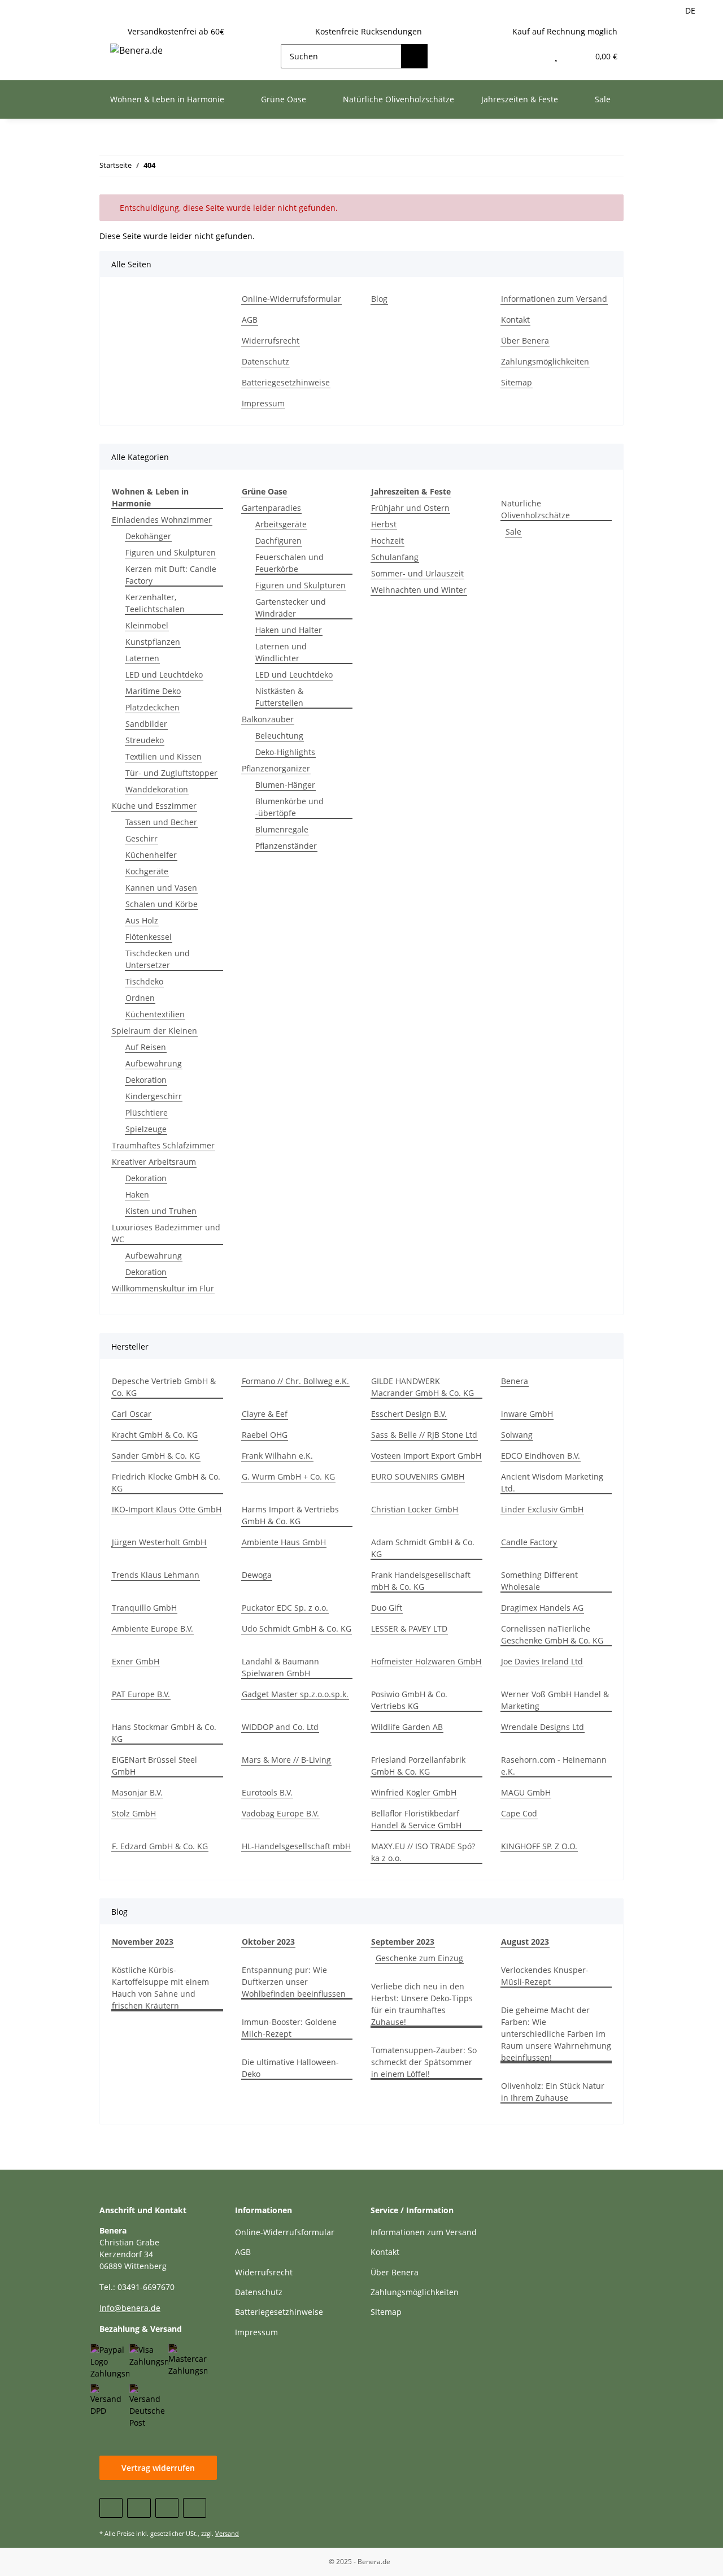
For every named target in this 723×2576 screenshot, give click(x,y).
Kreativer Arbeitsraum (154, 1162)
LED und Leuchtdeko (164, 675)
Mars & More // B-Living (286, 1760)
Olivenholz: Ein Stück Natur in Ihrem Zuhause (553, 2092)
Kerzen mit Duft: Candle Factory (171, 575)
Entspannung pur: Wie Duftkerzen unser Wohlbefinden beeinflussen (294, 1982)
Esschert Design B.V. (409, 1414)
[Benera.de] (136, 50)
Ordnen (140, 998)
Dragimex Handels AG (542, 1608)
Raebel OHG (265, 1435)
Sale (513, 532)
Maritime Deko (153, 691)
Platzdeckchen (153, 707)
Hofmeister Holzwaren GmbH (426, 1661)
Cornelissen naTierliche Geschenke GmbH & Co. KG (552, 1634)
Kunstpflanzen (153, 642)
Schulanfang (395, 557)
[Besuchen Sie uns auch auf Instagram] (195, 2508)
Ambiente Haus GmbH (284, 1542)
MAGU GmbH (526, 1792)
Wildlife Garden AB (407, 1727)
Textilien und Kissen (164, 756)
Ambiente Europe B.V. (153, 1629)
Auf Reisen (146, 1047)
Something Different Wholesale (539, 1581)
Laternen (142, 658)
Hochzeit (387, 541)
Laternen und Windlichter (281, 652)
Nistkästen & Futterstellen (279, 697)
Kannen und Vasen (161, 888)
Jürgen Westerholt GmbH (159, 1542)
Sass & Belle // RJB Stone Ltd (424, 1435)
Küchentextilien (155, 1014)
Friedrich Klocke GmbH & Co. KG (166, 1482)
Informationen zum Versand (554, 299)
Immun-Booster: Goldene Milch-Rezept (289, 2028)
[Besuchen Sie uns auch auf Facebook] (111, 2508)
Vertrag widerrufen (158, 2468)
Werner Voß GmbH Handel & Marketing (555, 1700)
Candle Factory (529, 1542)
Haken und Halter (289, 630)
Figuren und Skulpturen (171, 552)
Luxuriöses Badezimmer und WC (166, 1233)
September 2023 (403, 1942)
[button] (532, 56)
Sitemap (517, 382)
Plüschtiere (147, 1113)
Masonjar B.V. (137, 1792)
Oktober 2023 (268, 1942)
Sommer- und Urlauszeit (417, 573)
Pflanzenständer (286, 846)
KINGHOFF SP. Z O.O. (539, 1846)
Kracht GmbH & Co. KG (155, 1435)
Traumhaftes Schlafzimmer (163, 1145)
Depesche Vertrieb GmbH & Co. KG (164, 1387)
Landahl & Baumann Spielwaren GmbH (280, 1667)
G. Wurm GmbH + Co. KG (288, 1476)
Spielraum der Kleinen (154, 1031)
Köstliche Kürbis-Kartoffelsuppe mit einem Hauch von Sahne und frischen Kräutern (160, 1988)
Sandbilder (146, 724)
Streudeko (145, 740)
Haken (137, 1194)
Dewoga (257, 1575)
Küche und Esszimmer (154, 806)
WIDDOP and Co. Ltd (280, 1727)
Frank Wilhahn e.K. (277, 1456)
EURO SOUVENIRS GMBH (418, 1476)
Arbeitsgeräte (281, 524)
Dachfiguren (278, 541)
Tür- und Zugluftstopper (171, 773)
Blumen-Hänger (285, 785)
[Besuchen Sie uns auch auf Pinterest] (167, 2508)
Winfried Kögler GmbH (414, 1792)
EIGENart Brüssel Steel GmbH (154, 1766)
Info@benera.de (130, 2308)
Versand (227, 2533)
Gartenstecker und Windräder (291, 608)
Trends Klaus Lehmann (156, 1575)
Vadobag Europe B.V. (280, 1813)
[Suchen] (414, 56)
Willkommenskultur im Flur (163, 1288)
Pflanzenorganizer (276, 768)
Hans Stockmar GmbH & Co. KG (164, 1733)
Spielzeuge (146, 1129)
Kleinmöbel (147, 625)
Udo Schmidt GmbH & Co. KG (297, 1629)
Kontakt (515, 320)
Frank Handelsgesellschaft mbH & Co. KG (421, 1581)
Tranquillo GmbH (144, 1608)
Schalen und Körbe (162, 904)
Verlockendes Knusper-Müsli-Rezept (545, 1976)
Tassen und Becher (161, 822)
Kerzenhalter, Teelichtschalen (155, 603)
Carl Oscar (132, 1414)
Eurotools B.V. (267, 1792)
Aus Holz (142, 920)
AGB (250, 320)
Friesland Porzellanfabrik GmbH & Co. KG (418, 1766)
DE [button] (690, 10)
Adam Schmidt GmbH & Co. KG (423, 1548)
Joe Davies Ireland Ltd (542, 1661)
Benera (515, 1381)
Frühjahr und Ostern (410, 508)
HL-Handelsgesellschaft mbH (296, 1846)
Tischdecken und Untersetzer (158, 959)
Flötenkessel (149, 937)
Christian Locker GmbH (415, 1509)
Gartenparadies (271, 508)
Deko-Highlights (285, 752)
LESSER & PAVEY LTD (409, 1629)
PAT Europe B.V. (141, 1694)
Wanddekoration (157, 789)
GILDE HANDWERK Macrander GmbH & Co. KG (423, 1387)
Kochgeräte (147, 871)
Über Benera (525, 341)
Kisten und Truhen (161, 1211)
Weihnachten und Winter (419, 590)
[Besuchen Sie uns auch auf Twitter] (139, 2508)
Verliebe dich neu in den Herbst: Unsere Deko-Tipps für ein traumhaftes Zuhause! (422, 2004)
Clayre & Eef (265, 1414)
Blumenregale (282, 829)
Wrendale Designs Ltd (543, 1727)
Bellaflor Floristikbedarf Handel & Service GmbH (416, 1819)
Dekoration (146, 1080)
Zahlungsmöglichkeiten (545, 361)
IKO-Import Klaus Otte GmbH (167, 1509)
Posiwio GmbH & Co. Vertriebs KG (409, 1700)
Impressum (263, 403)
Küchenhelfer (151, 855)
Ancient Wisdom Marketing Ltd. (552, 1482)
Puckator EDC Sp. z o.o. (285, 1608)
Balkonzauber (268, 719)
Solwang (517, 1435)
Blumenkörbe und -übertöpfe (289, 807)
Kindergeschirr (154, 1096)
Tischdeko (144, 981)
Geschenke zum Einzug (419, 1958)
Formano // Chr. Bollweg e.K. (295, 1381)
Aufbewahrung (154, 1063)
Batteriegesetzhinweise (286, 382)
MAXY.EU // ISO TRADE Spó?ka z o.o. (423, 1852)
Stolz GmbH (134, 1813)
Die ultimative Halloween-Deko (290, 2068)
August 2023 (525, 1942)
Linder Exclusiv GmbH (542, 1509)
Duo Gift (387, 1608)
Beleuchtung (279, 736)
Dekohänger (148, 536)
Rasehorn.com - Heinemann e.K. (554, 1766)
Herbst (384, 524)
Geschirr (141, 838)
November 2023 (143, 1942)
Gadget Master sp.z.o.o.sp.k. (295, 1694)
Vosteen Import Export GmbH (426, 1456)
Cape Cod (519, 1813)
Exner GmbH (136, 1661)
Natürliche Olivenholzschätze (535, 509)
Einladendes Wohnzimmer (162, 520)
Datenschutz (265, 361)
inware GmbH (527, 1414)
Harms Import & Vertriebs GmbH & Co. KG (290, 1515)
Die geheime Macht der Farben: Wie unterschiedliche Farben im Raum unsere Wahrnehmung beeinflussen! (556, 2034)
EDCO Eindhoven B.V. (541, 1456)
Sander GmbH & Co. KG (156, 1456)
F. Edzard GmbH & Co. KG (160, 1846)
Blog (379, 299)
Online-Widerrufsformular (291, 299)
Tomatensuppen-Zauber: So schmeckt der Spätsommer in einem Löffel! (424, 2062)
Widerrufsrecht (271, 341)
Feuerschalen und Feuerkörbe (289, 563)
